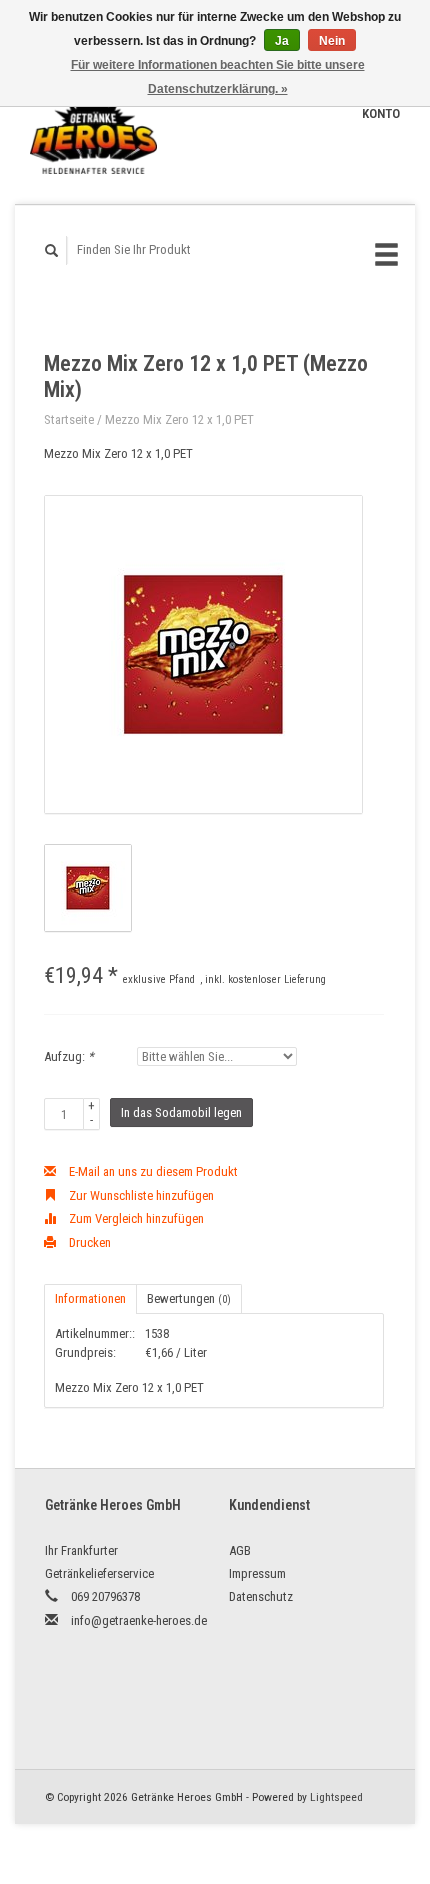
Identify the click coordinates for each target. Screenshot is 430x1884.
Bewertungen (189, 1298)
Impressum (257, 1573)
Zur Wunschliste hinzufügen (140, 1195)
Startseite (69, 419)
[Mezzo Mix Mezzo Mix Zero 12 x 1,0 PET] (203, 654)
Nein (332, 41)
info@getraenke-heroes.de (139, 1620)
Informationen (90, 1298)
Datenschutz (261, 1596)
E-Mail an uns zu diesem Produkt (152, 1171)
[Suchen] (52, 250)
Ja (282, 41)
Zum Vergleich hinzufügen (135, 1218)
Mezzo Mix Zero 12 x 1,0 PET (179, 419)
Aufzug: (69, 1056)
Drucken (88, 1242)
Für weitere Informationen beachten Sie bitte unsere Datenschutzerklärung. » (218, 77)
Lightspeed (336, 1797)
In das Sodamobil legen (181, 1112)
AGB (240, 1550)
